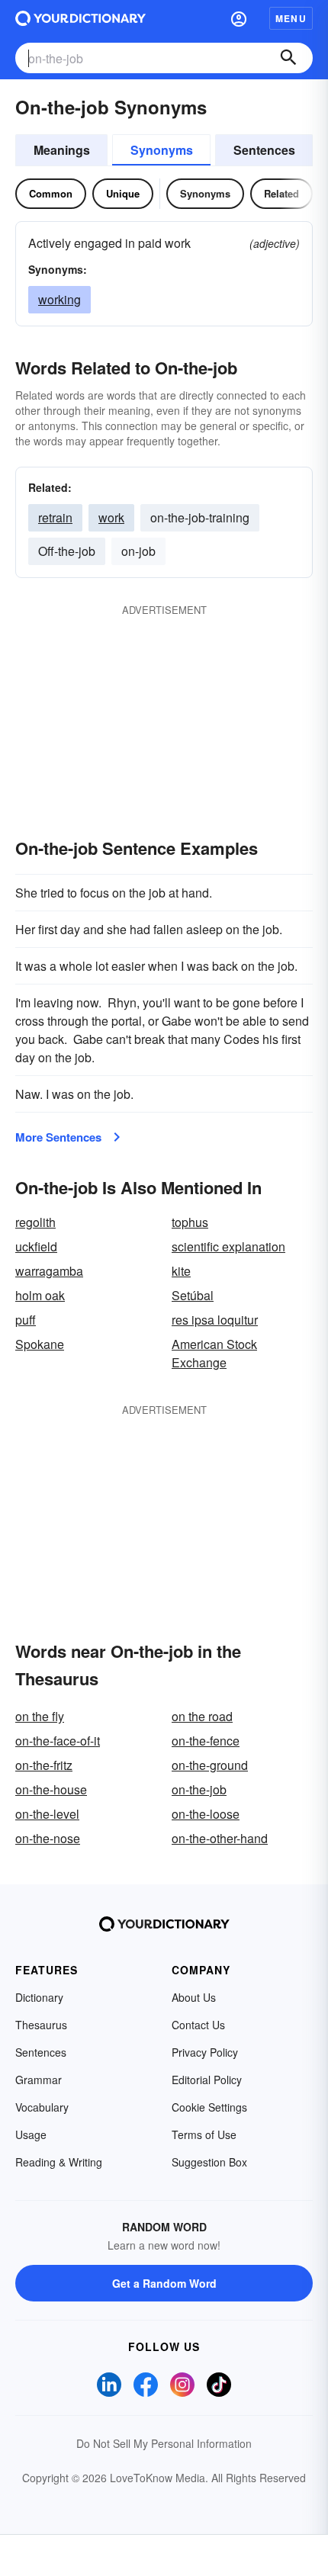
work (111, 517)
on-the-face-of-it (58, 1741)
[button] (239, 18)
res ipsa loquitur (215, 1320)
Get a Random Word (164, 2283)
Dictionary (39, 1997)
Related (281, 193)
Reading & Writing (59, 2162)
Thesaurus (41, 2025)
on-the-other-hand (220, 1838)
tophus (190, 1222)
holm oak (40, 1295)
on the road (202, 1716)
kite (181, 1271)
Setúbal (193, 1295)
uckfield (36, 1246)
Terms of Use (204, 2134)
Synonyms (162, 150)
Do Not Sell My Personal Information (164, 2443)
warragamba (49, 1271)
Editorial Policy (207, 2080)
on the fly (40, 1716)
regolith (35, 1222)
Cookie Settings (209, 2107)
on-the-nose (48, 1838)
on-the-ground (210, 1765)
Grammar (39, 2080)
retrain (55, 517)
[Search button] (288, 58)
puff (26, 1320)
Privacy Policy (205, 2052)
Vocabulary (42, 2107)
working (59, 299)
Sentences (264, 150)
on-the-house (51, 1789)
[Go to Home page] (80, 18)
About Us (194, 1997)
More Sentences (58, 1137)
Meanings (62, 150)
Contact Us (198, 2025)
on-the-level (47, 1814)
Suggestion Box (209, 2162)
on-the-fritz (44, 1765)
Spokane (40, 1344)
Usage (31, 2134)
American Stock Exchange (214, 1353)
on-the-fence (206, 1741)
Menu (291, 18)
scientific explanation (228, 1246)
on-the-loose (206, 1814)
